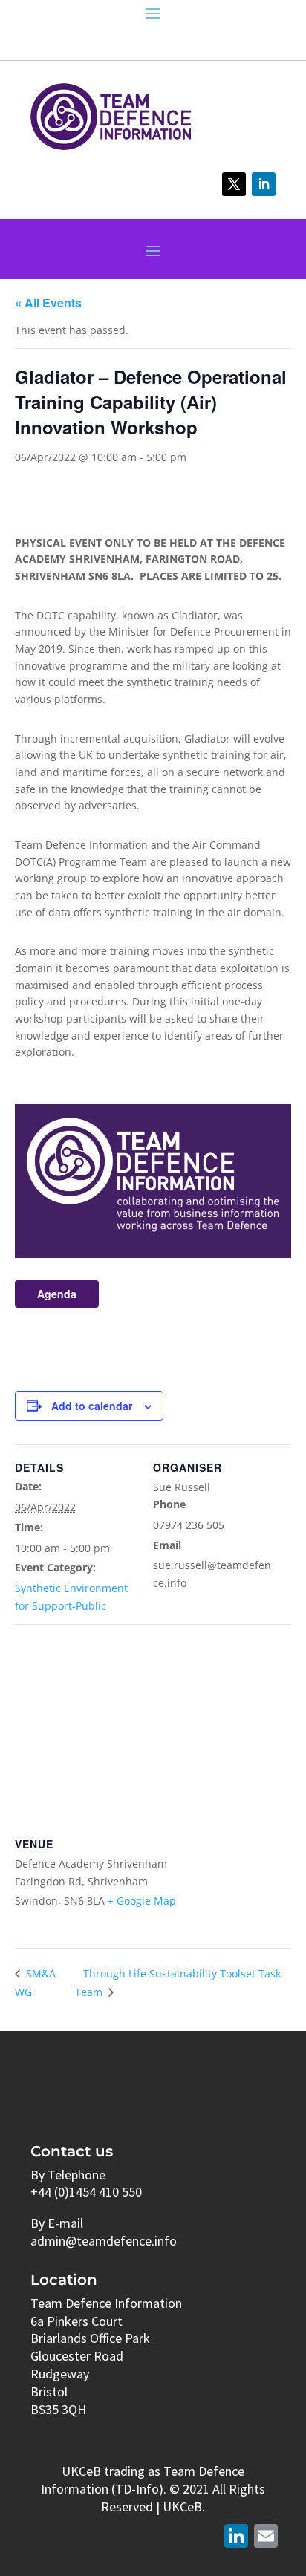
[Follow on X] (234, 184)
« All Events (48, 303)
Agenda (57, 1294)
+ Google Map (142, 1901)
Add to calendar (92, 1406)
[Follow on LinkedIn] (264, 184)
